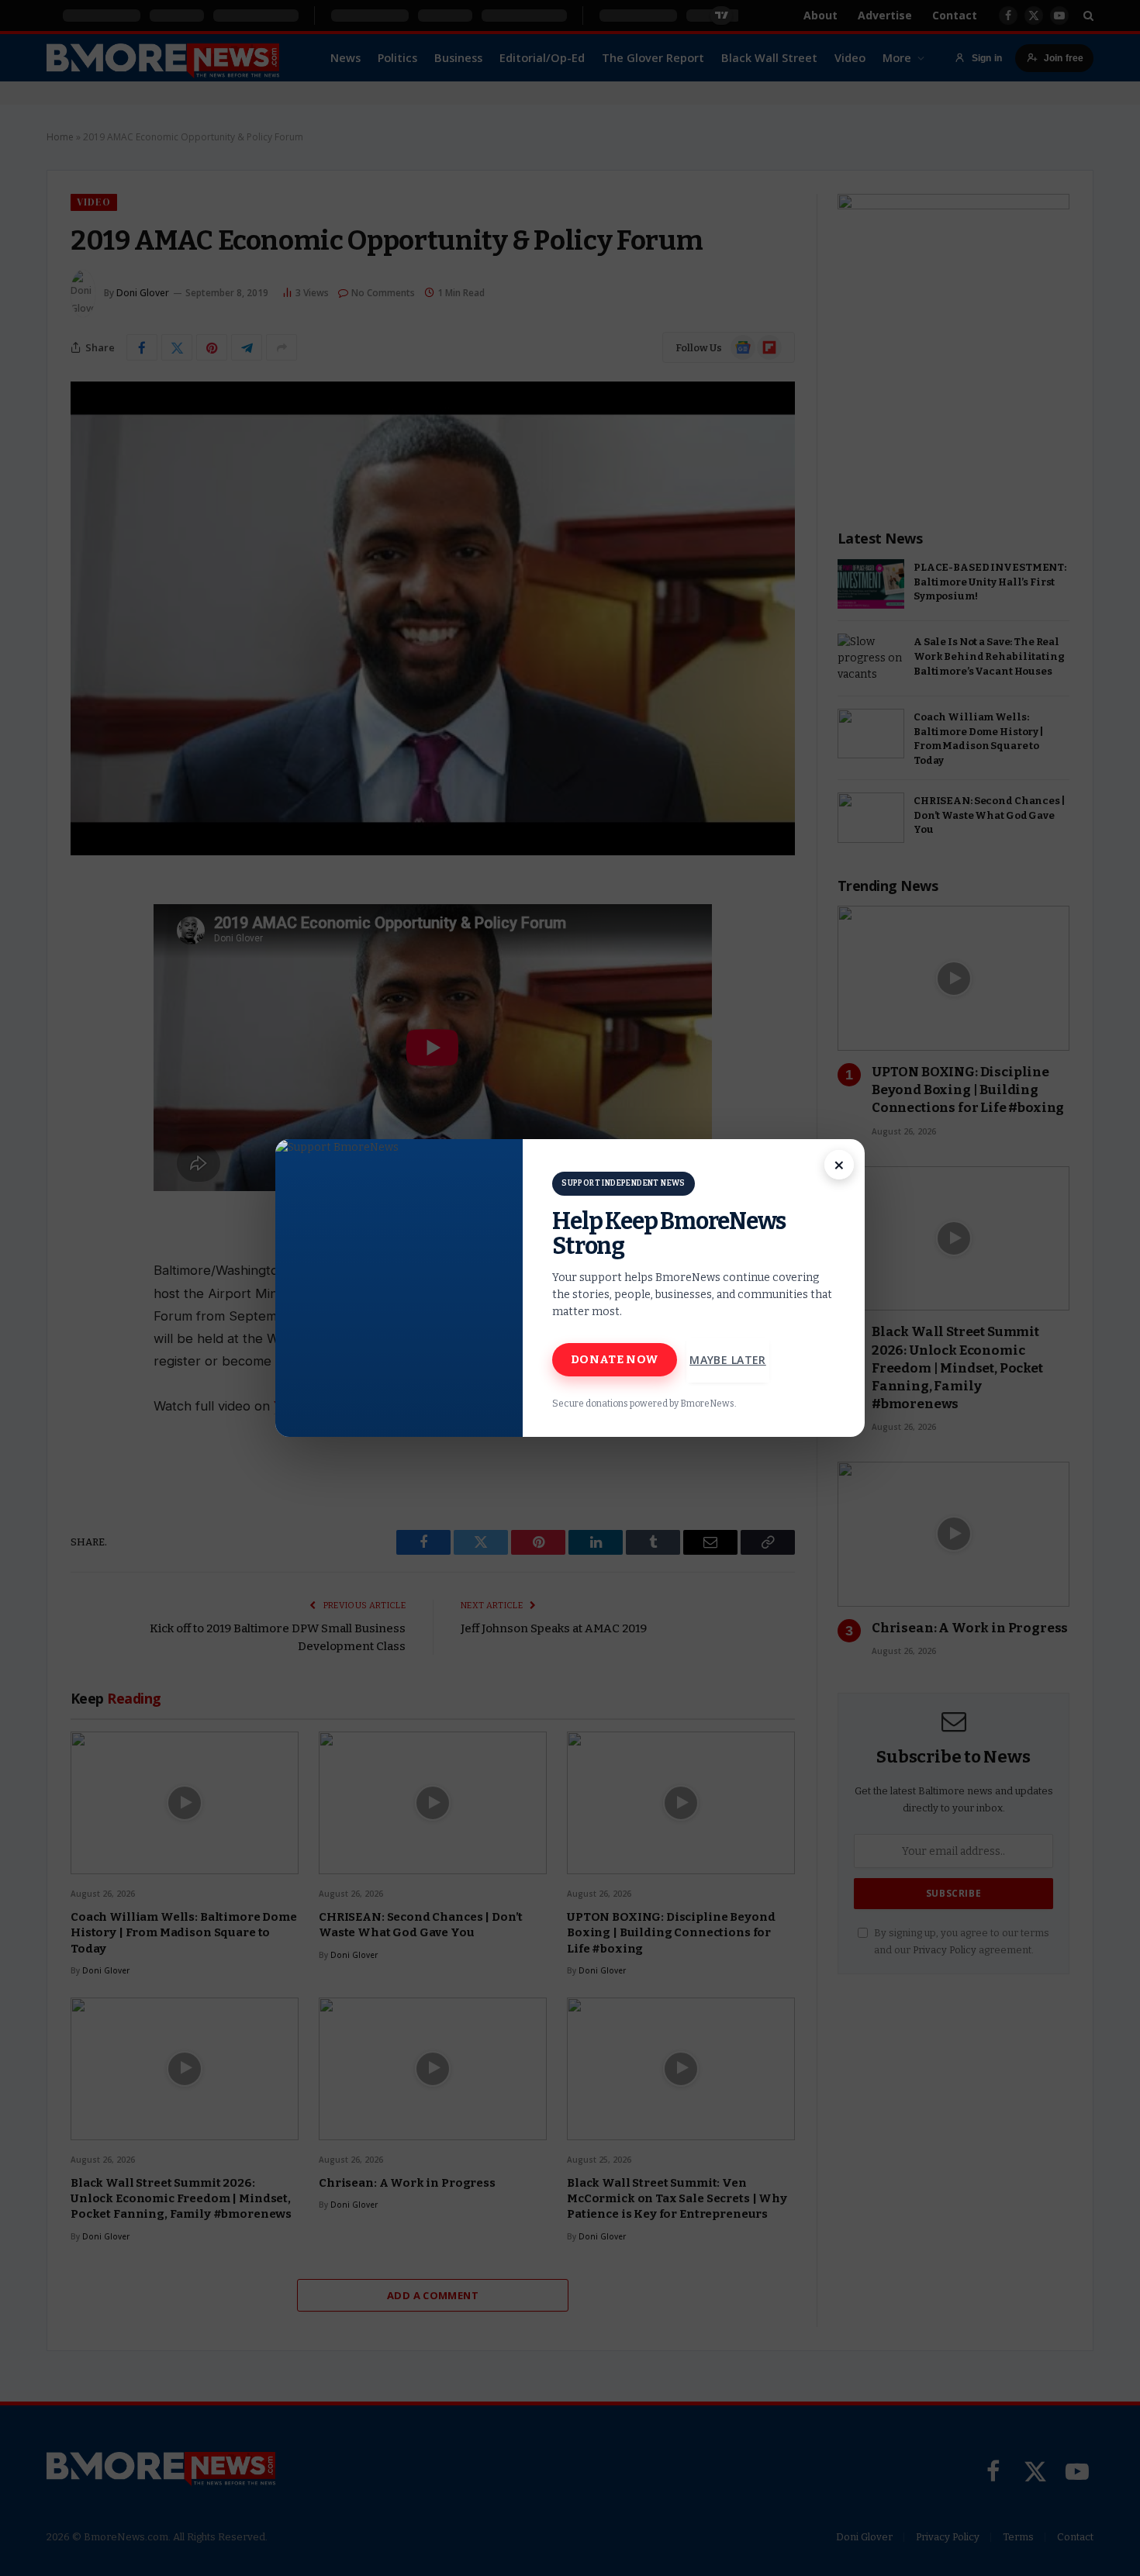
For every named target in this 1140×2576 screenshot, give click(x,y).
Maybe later (728, 1360)
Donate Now (615, 1359)
